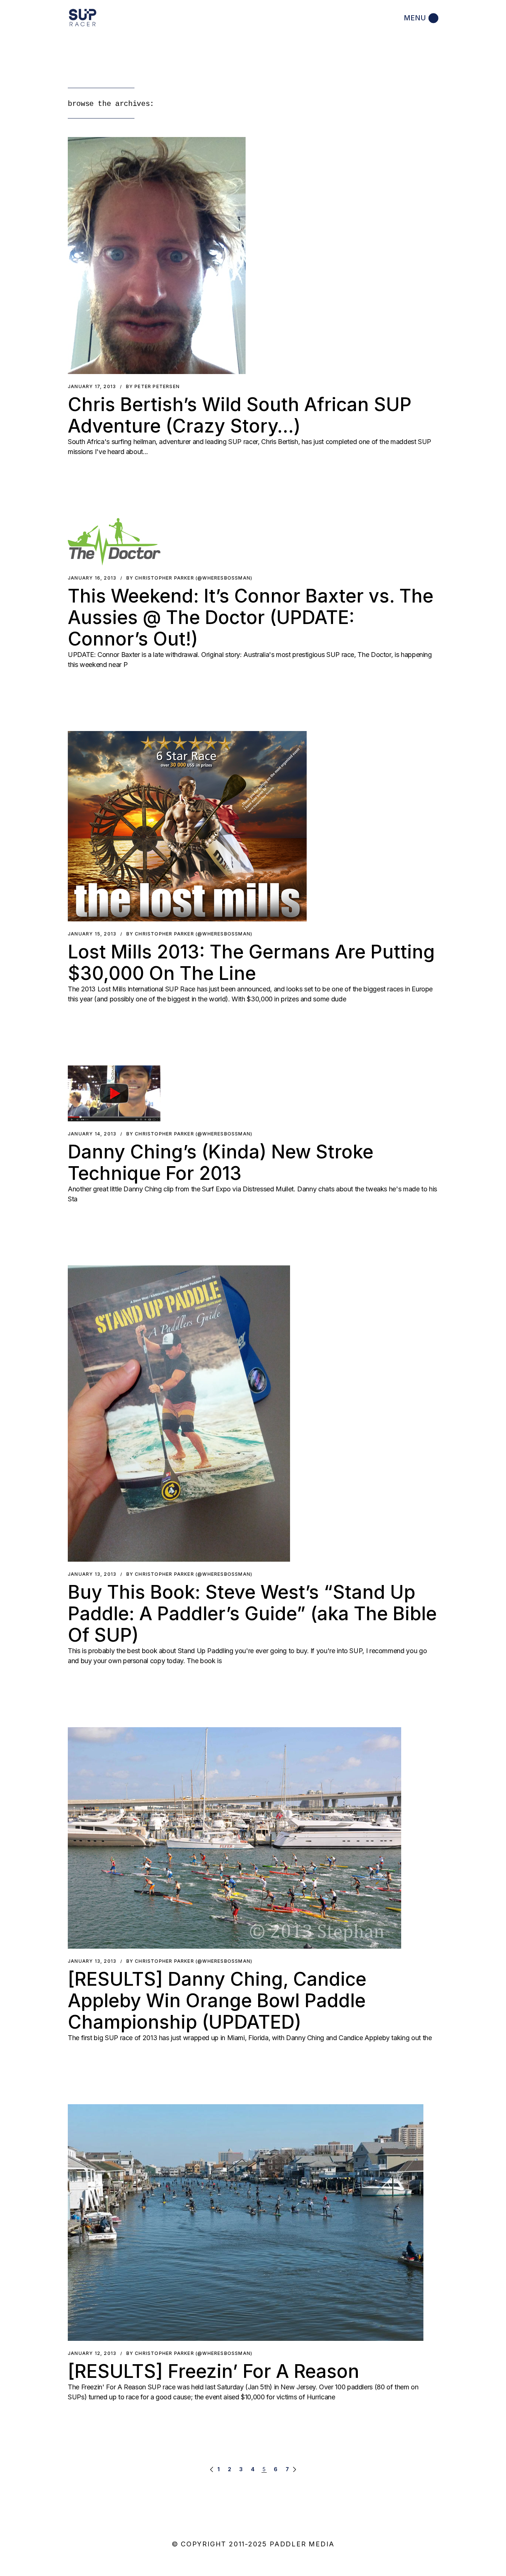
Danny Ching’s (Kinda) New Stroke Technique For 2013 (221, 1162)
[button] (157, 256)
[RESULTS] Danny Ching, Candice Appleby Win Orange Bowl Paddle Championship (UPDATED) (217, 2001)
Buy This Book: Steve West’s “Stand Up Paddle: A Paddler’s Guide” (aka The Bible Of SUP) (252, 1614)
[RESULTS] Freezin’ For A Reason (214, 2371)
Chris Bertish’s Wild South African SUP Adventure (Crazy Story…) (240, 415)
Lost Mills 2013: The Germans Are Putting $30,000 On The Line (251, 962)
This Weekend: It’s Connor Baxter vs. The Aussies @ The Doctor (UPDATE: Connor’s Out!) (251, 617)
